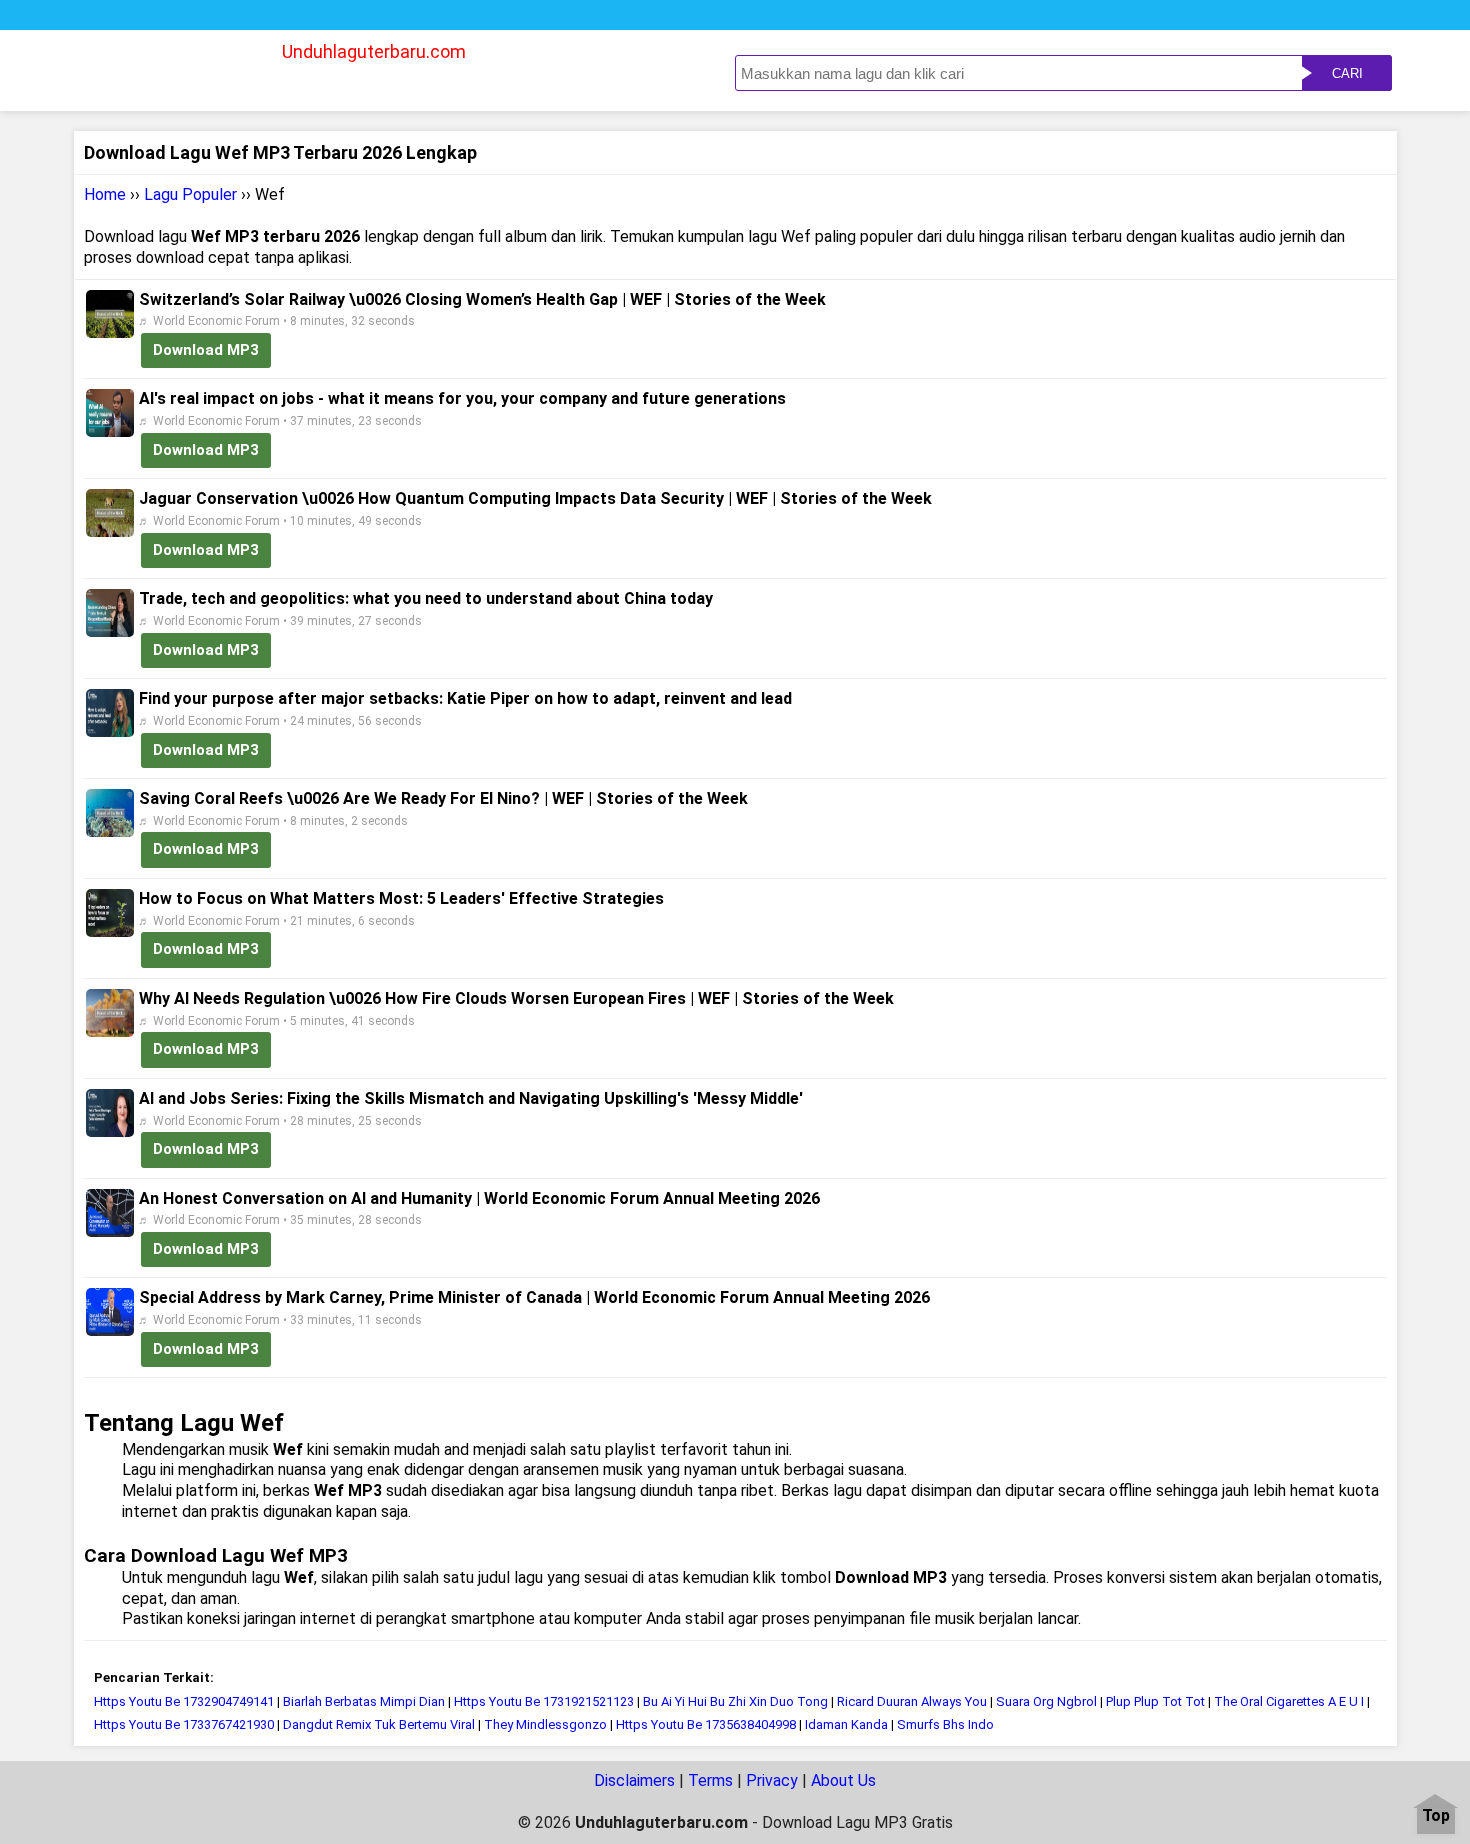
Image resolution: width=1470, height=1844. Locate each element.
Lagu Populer (190, 194)
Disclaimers (634, 1780)
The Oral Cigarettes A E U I (1289, 1701)
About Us (843, 1780)
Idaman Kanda (846, 1724)
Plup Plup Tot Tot (1155, 1701)
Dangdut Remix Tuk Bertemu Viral (379, 1724)
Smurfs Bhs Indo (945, 1724)
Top (1436, 1816)
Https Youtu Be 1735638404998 (706, 1724)
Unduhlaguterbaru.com (374, 51)
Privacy (772, 1780)
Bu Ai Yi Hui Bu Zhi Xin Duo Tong (735, 1701)
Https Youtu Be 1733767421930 (184, 1724)
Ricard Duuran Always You (912, 1701)
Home (105, 194)
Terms (710, 1780)
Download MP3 (206, 350)
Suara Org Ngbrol (1046, 1701)
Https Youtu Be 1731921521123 (544, 1701)
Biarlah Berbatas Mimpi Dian (364, 1701)
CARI (1347, 73)
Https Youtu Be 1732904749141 (184, 1701)
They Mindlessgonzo (545, 1724)
